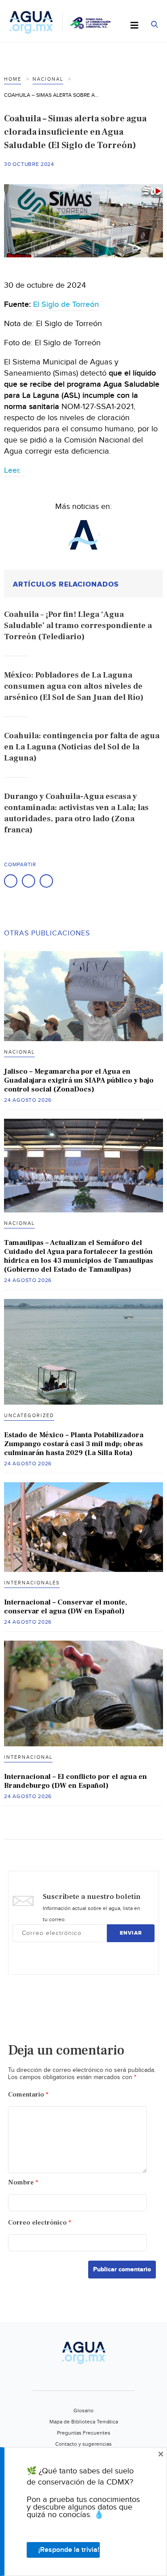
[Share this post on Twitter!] (29, 881)
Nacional (48, 79)
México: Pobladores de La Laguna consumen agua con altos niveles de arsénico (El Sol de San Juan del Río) (74, 686)
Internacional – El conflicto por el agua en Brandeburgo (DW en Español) (75, 1781)
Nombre (23, 2182)
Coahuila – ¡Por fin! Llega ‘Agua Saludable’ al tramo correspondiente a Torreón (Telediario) (78, 626)
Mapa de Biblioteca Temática (84, 2422)
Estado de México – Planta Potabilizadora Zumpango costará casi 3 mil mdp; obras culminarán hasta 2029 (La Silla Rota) (74, 1444)
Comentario (28, 2094)
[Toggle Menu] (134, 26)
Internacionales (32, 1583)
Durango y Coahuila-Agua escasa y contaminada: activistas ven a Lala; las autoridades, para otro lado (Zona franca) (76, 813)
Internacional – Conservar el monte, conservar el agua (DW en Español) (65, 1607)
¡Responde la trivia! (69, 2550)
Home (13, 79)
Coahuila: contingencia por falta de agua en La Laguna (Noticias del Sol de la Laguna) (82, 747)
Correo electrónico (40, 2222)
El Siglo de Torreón (66, 304)
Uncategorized (29, 1416)
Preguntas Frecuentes (84, 2433)
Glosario (83, 2411)
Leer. (14, 470)
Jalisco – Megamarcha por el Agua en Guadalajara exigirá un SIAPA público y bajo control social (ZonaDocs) (79, 1080)
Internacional (28, 1757)
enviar (131, 1933)
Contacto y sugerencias (83, 2444)
